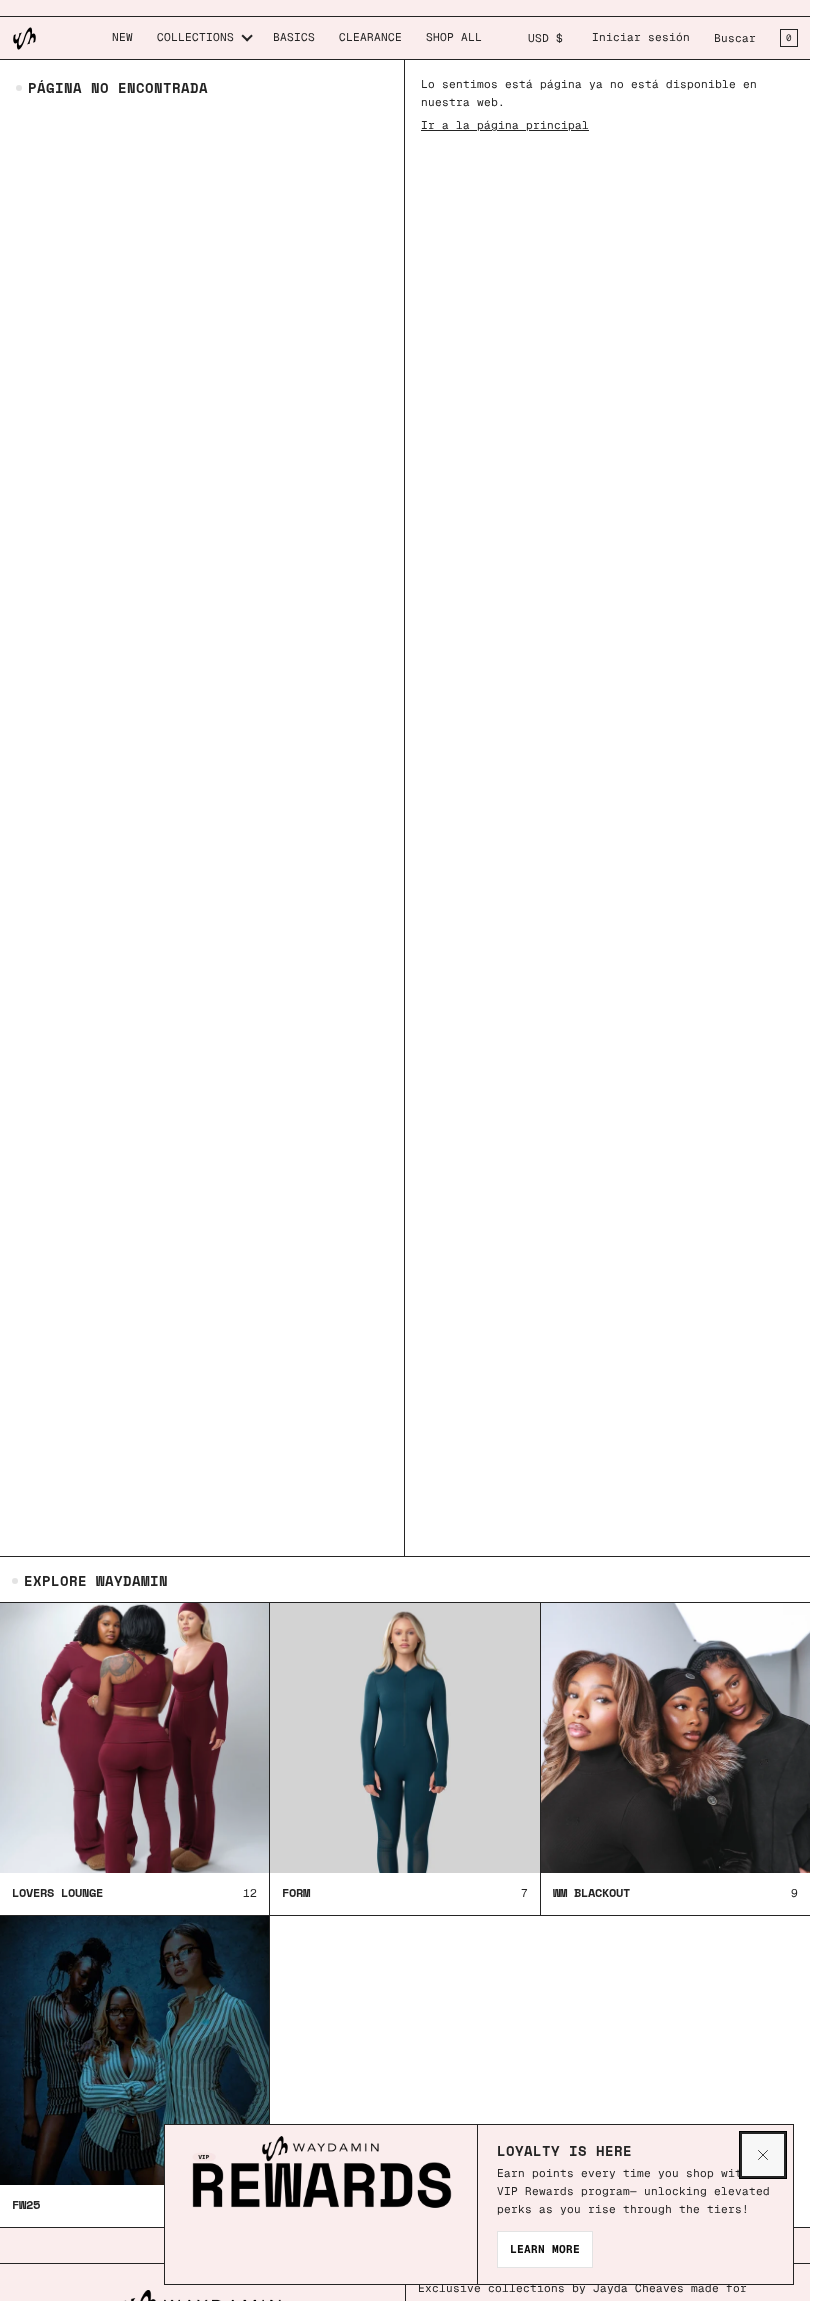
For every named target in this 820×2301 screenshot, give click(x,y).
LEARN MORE (545, 2249)
